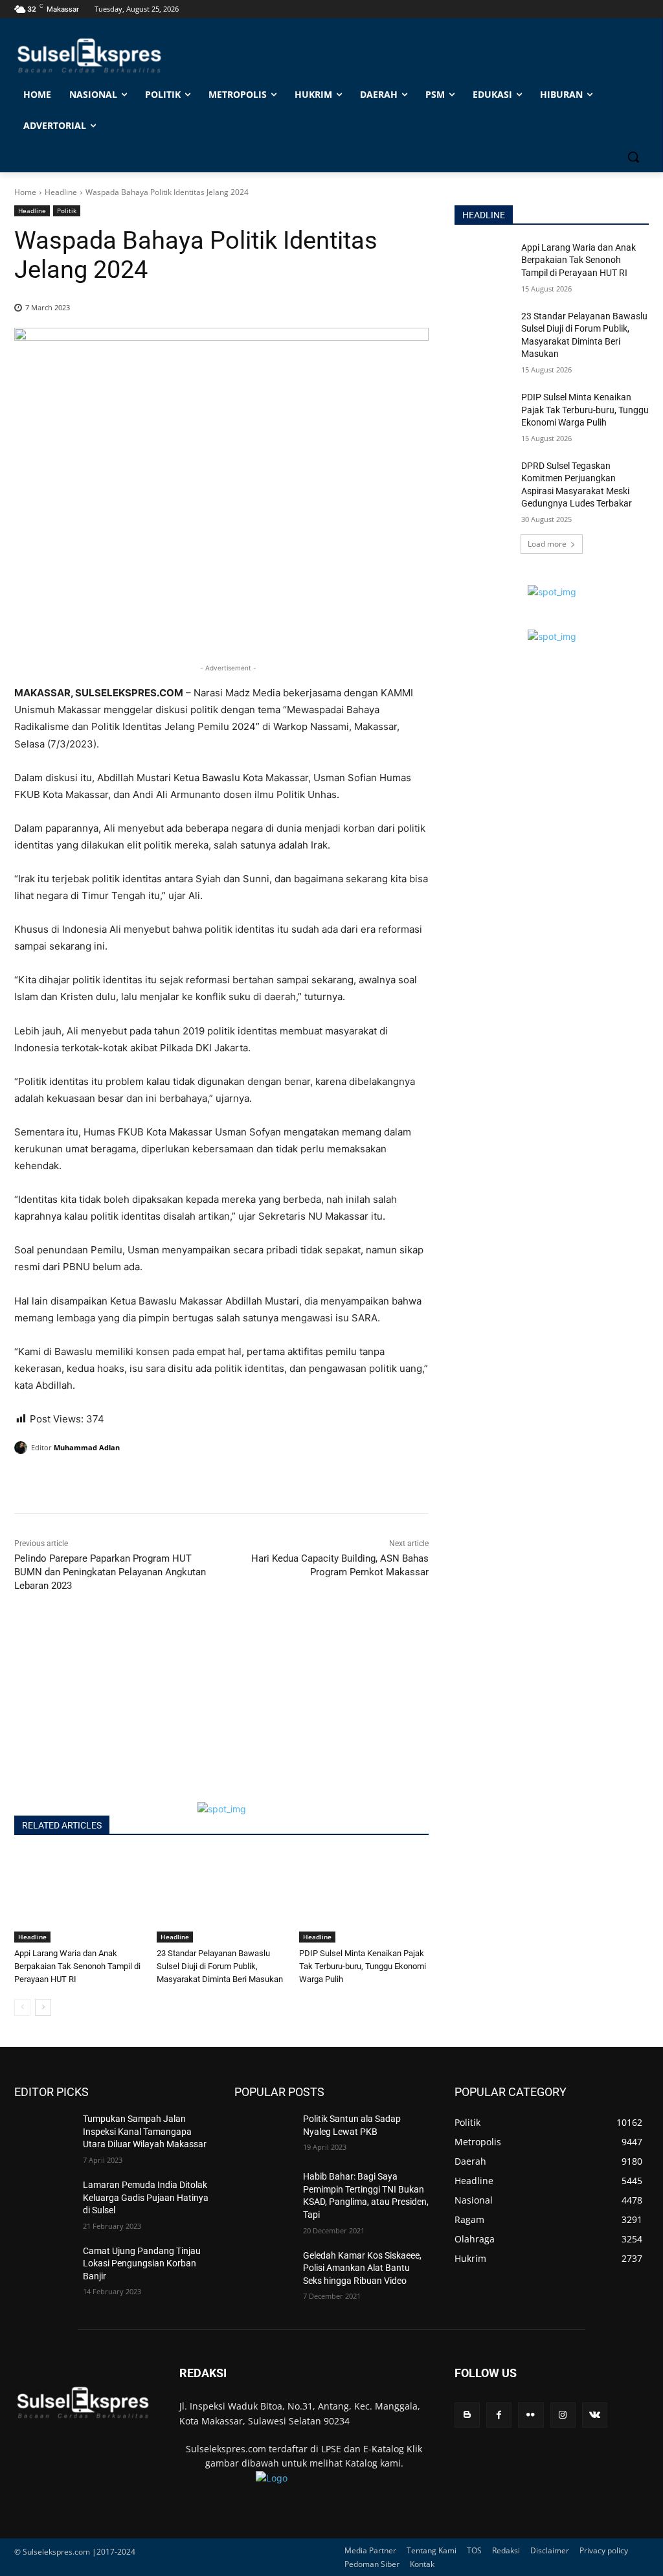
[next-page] (43, 2007)
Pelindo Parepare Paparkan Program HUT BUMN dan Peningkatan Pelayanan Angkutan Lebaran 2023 (110, 1572)
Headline (61, 192)
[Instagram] (563, 2415)
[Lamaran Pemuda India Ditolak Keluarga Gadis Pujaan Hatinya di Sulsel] (43, 2199)
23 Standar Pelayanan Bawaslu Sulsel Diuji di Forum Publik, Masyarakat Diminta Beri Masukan (220, 1966)
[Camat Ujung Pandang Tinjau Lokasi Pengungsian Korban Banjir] (43, 2265)
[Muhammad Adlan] (23, 1448)
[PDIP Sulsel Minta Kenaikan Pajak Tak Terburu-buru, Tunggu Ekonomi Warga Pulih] (364, 1897)
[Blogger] (467, 2415)
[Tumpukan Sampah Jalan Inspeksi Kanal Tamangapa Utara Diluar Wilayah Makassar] (43, 2133)
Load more (547, 544)
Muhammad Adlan (87, 1447)
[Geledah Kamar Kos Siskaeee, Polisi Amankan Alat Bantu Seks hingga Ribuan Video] (264, 2270)
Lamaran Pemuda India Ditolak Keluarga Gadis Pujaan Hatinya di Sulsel (146, 2197)
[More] (147, 1481)
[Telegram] (117, 1481)
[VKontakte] (595, 2415)
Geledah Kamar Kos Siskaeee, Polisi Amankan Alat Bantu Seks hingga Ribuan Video (362, 2268)
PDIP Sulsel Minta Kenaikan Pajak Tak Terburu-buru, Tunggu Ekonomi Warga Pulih (363, 1966)
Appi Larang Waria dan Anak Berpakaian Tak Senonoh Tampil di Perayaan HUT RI (77, 1966)
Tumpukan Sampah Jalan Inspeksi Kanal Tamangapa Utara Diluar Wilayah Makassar (145, 2131)
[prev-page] (22, 2007)
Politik (67, 211)
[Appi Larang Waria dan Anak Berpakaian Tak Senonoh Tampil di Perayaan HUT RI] (79, 1897)
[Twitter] (57, 1481)
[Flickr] (531, 2415)
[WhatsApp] (87, 1481)
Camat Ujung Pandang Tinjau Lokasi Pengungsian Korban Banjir (142, 2263)
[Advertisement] (221, 1711)
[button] (633, 157)
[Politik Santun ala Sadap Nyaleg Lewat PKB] (264, 2133)
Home (25, 192)
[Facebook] (27, 1481)
